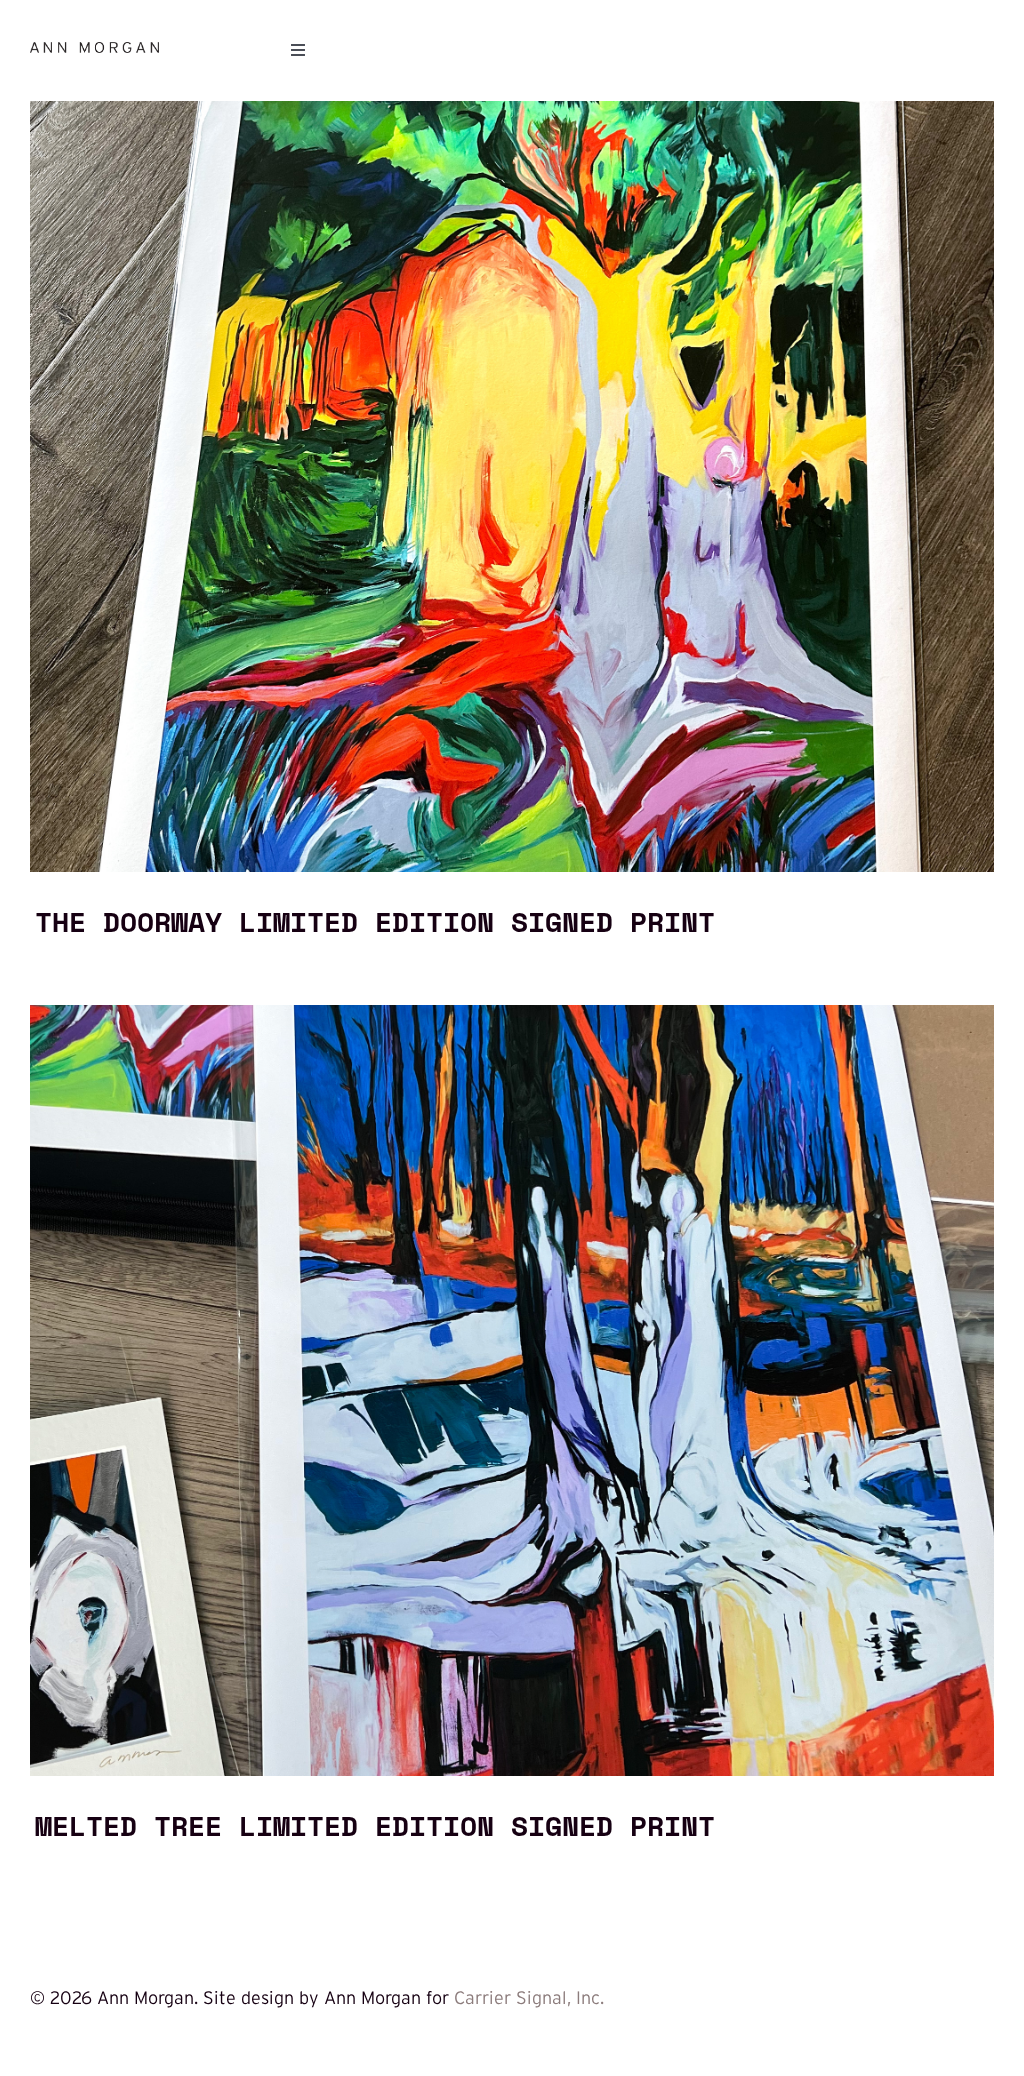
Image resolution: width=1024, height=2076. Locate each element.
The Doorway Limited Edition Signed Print (375, 921)
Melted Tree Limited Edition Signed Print (375, 1825)
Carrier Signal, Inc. (529, 1998)
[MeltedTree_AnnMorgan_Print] (512, 1014)
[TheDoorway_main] (512, 110)
